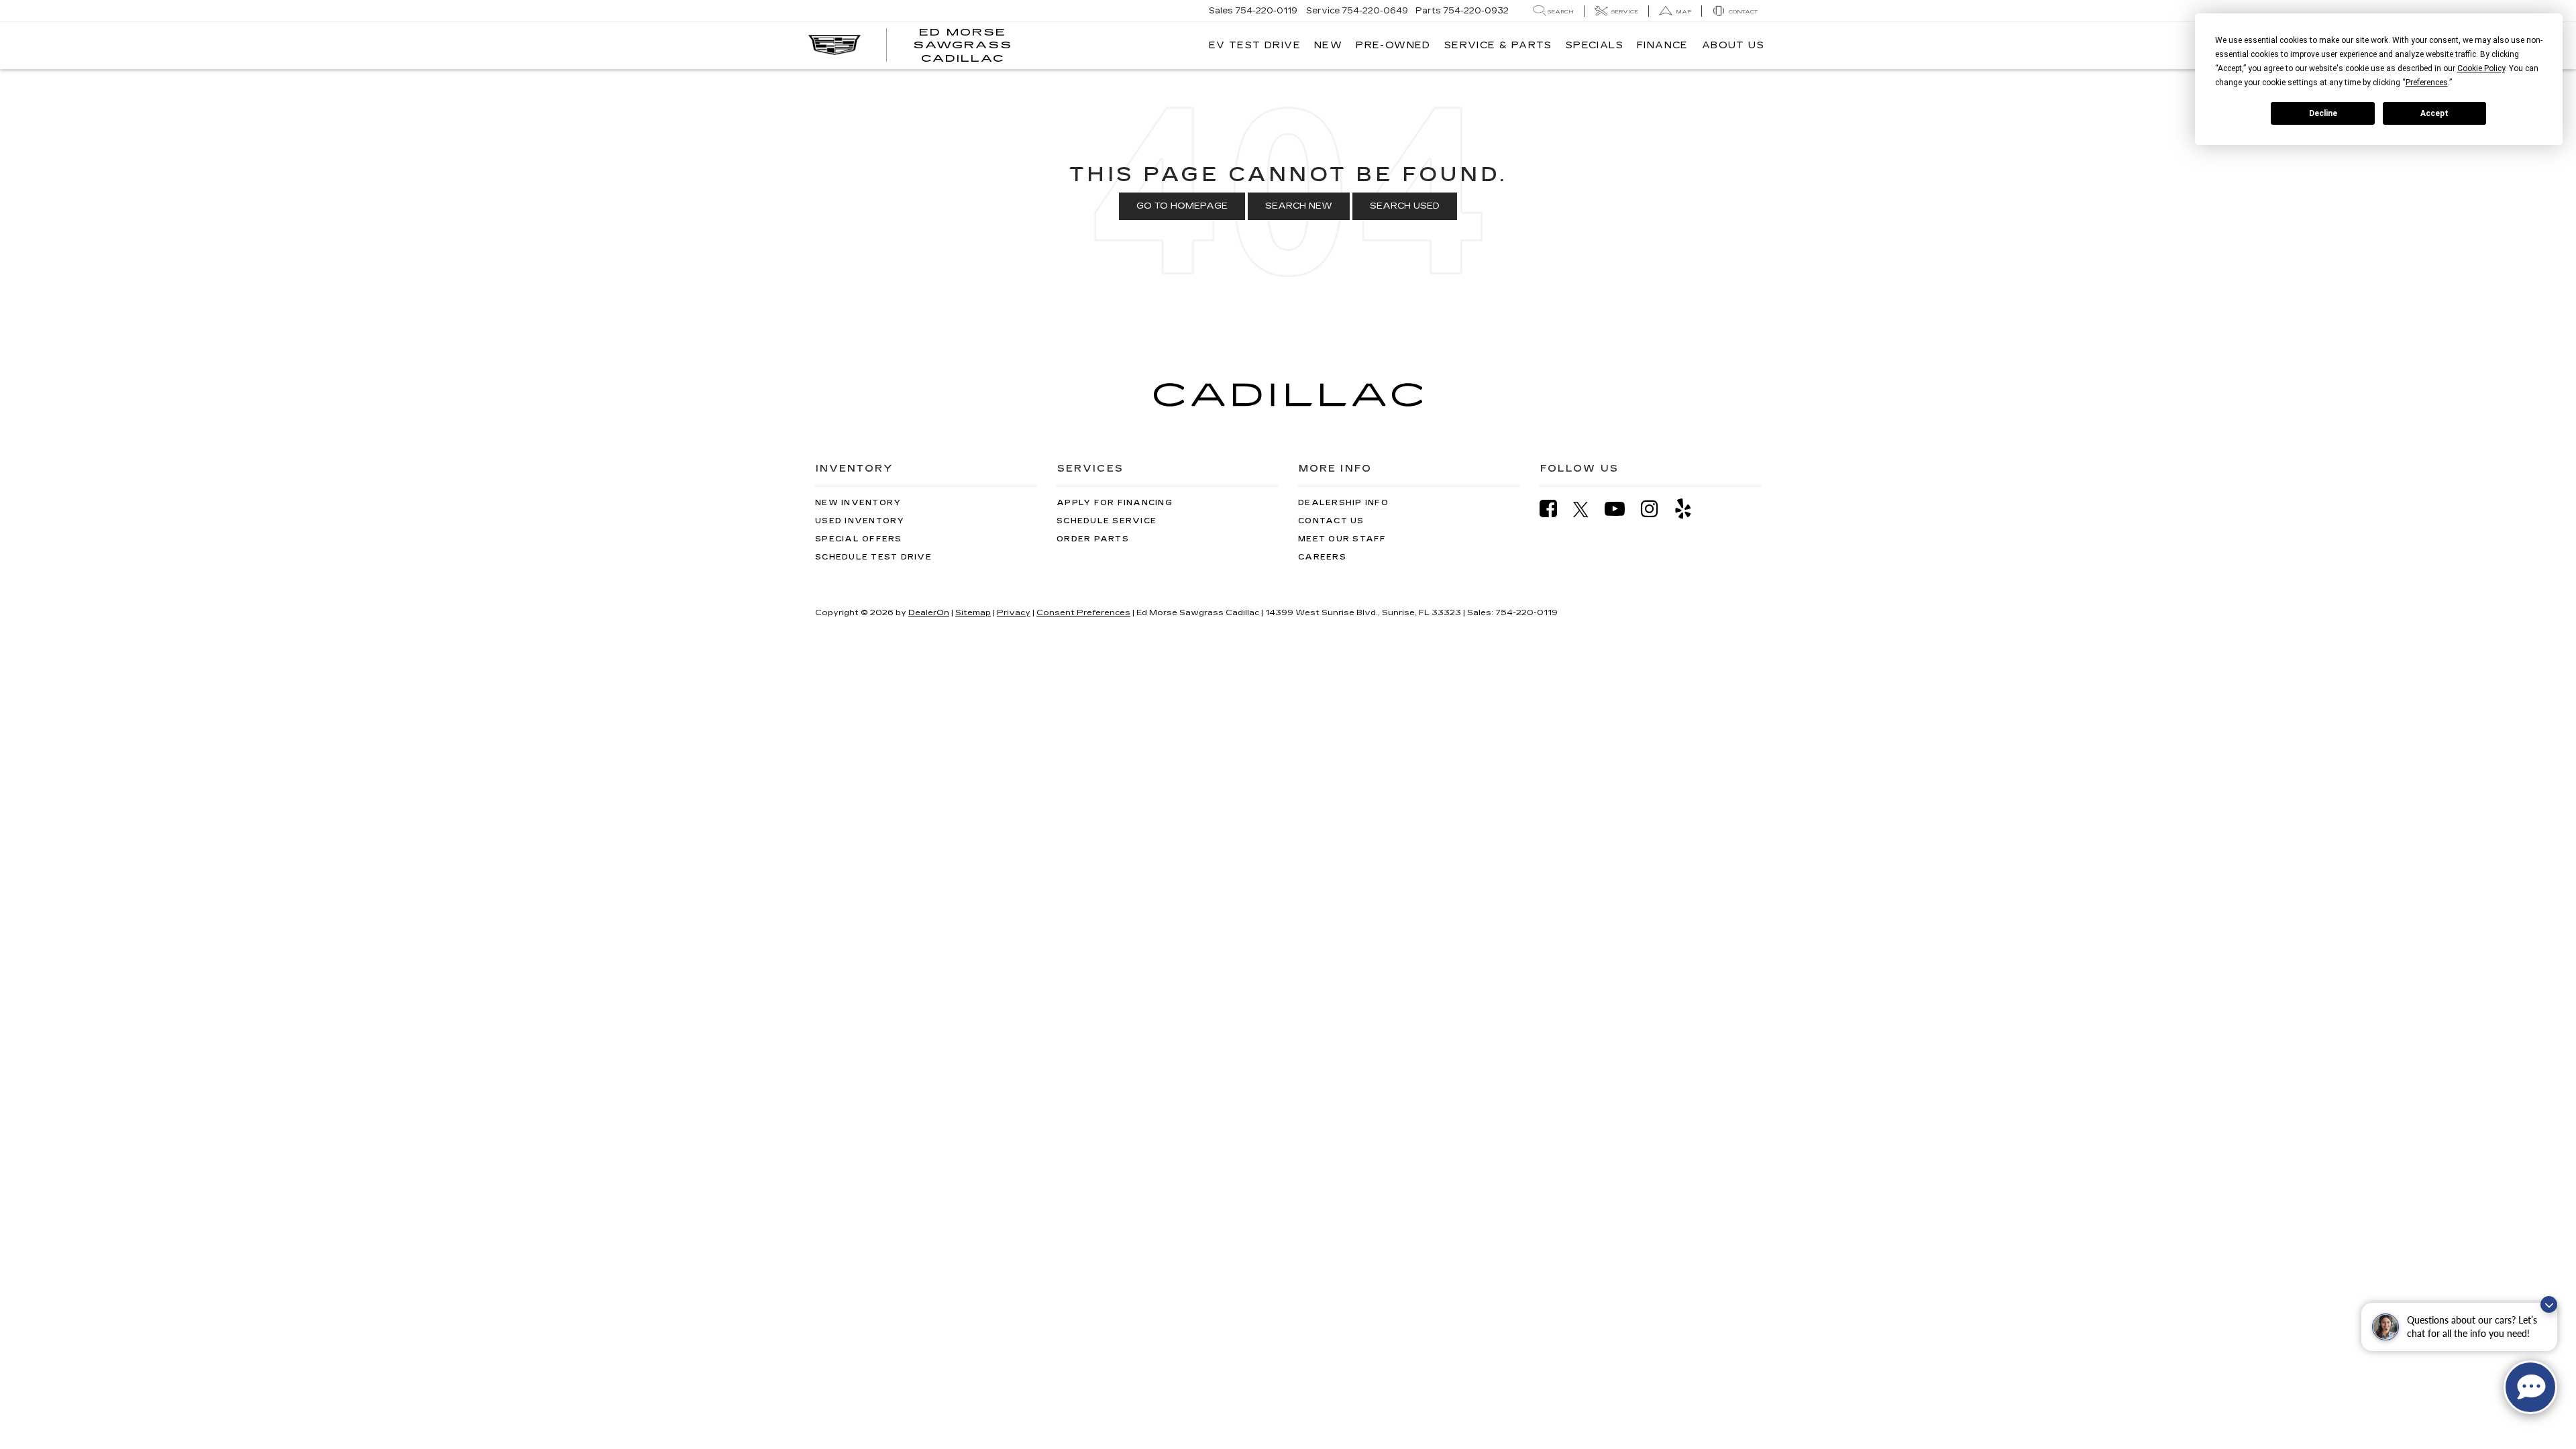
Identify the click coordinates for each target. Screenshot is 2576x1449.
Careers (1322, 557)
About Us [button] (1733, 45)
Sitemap (973, 612)
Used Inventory (860, 521)
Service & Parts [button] (1498, 45)
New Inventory (858, 503)
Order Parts (1093, 539)
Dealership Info (1343, 503)
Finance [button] (1663, 45)
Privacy (1014, 612)
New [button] (1328, 45)
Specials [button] (1595, 45)
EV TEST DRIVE (1255, 45)
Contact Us (1331, 521)
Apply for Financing (1115, 503)
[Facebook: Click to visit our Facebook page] (1555, 509)
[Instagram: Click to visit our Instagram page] (1656, 509)
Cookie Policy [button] (2481, 68)
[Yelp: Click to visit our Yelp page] (1690, 509)
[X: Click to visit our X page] (1588, 509)
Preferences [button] (2427, 83)
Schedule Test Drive (873, 557)
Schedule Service (1107, 521)
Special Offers (859, 539)
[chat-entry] (2530, 1387)
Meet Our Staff (1342, 539)
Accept (2434, 113)
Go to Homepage (1182, 206)
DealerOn (929, 612)
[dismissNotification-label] (2549, 1304)
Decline (2323, 113)
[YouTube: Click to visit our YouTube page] (1621, 509)
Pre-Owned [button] (1393, 45)
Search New (1299, 206)
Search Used (1405, 206)
